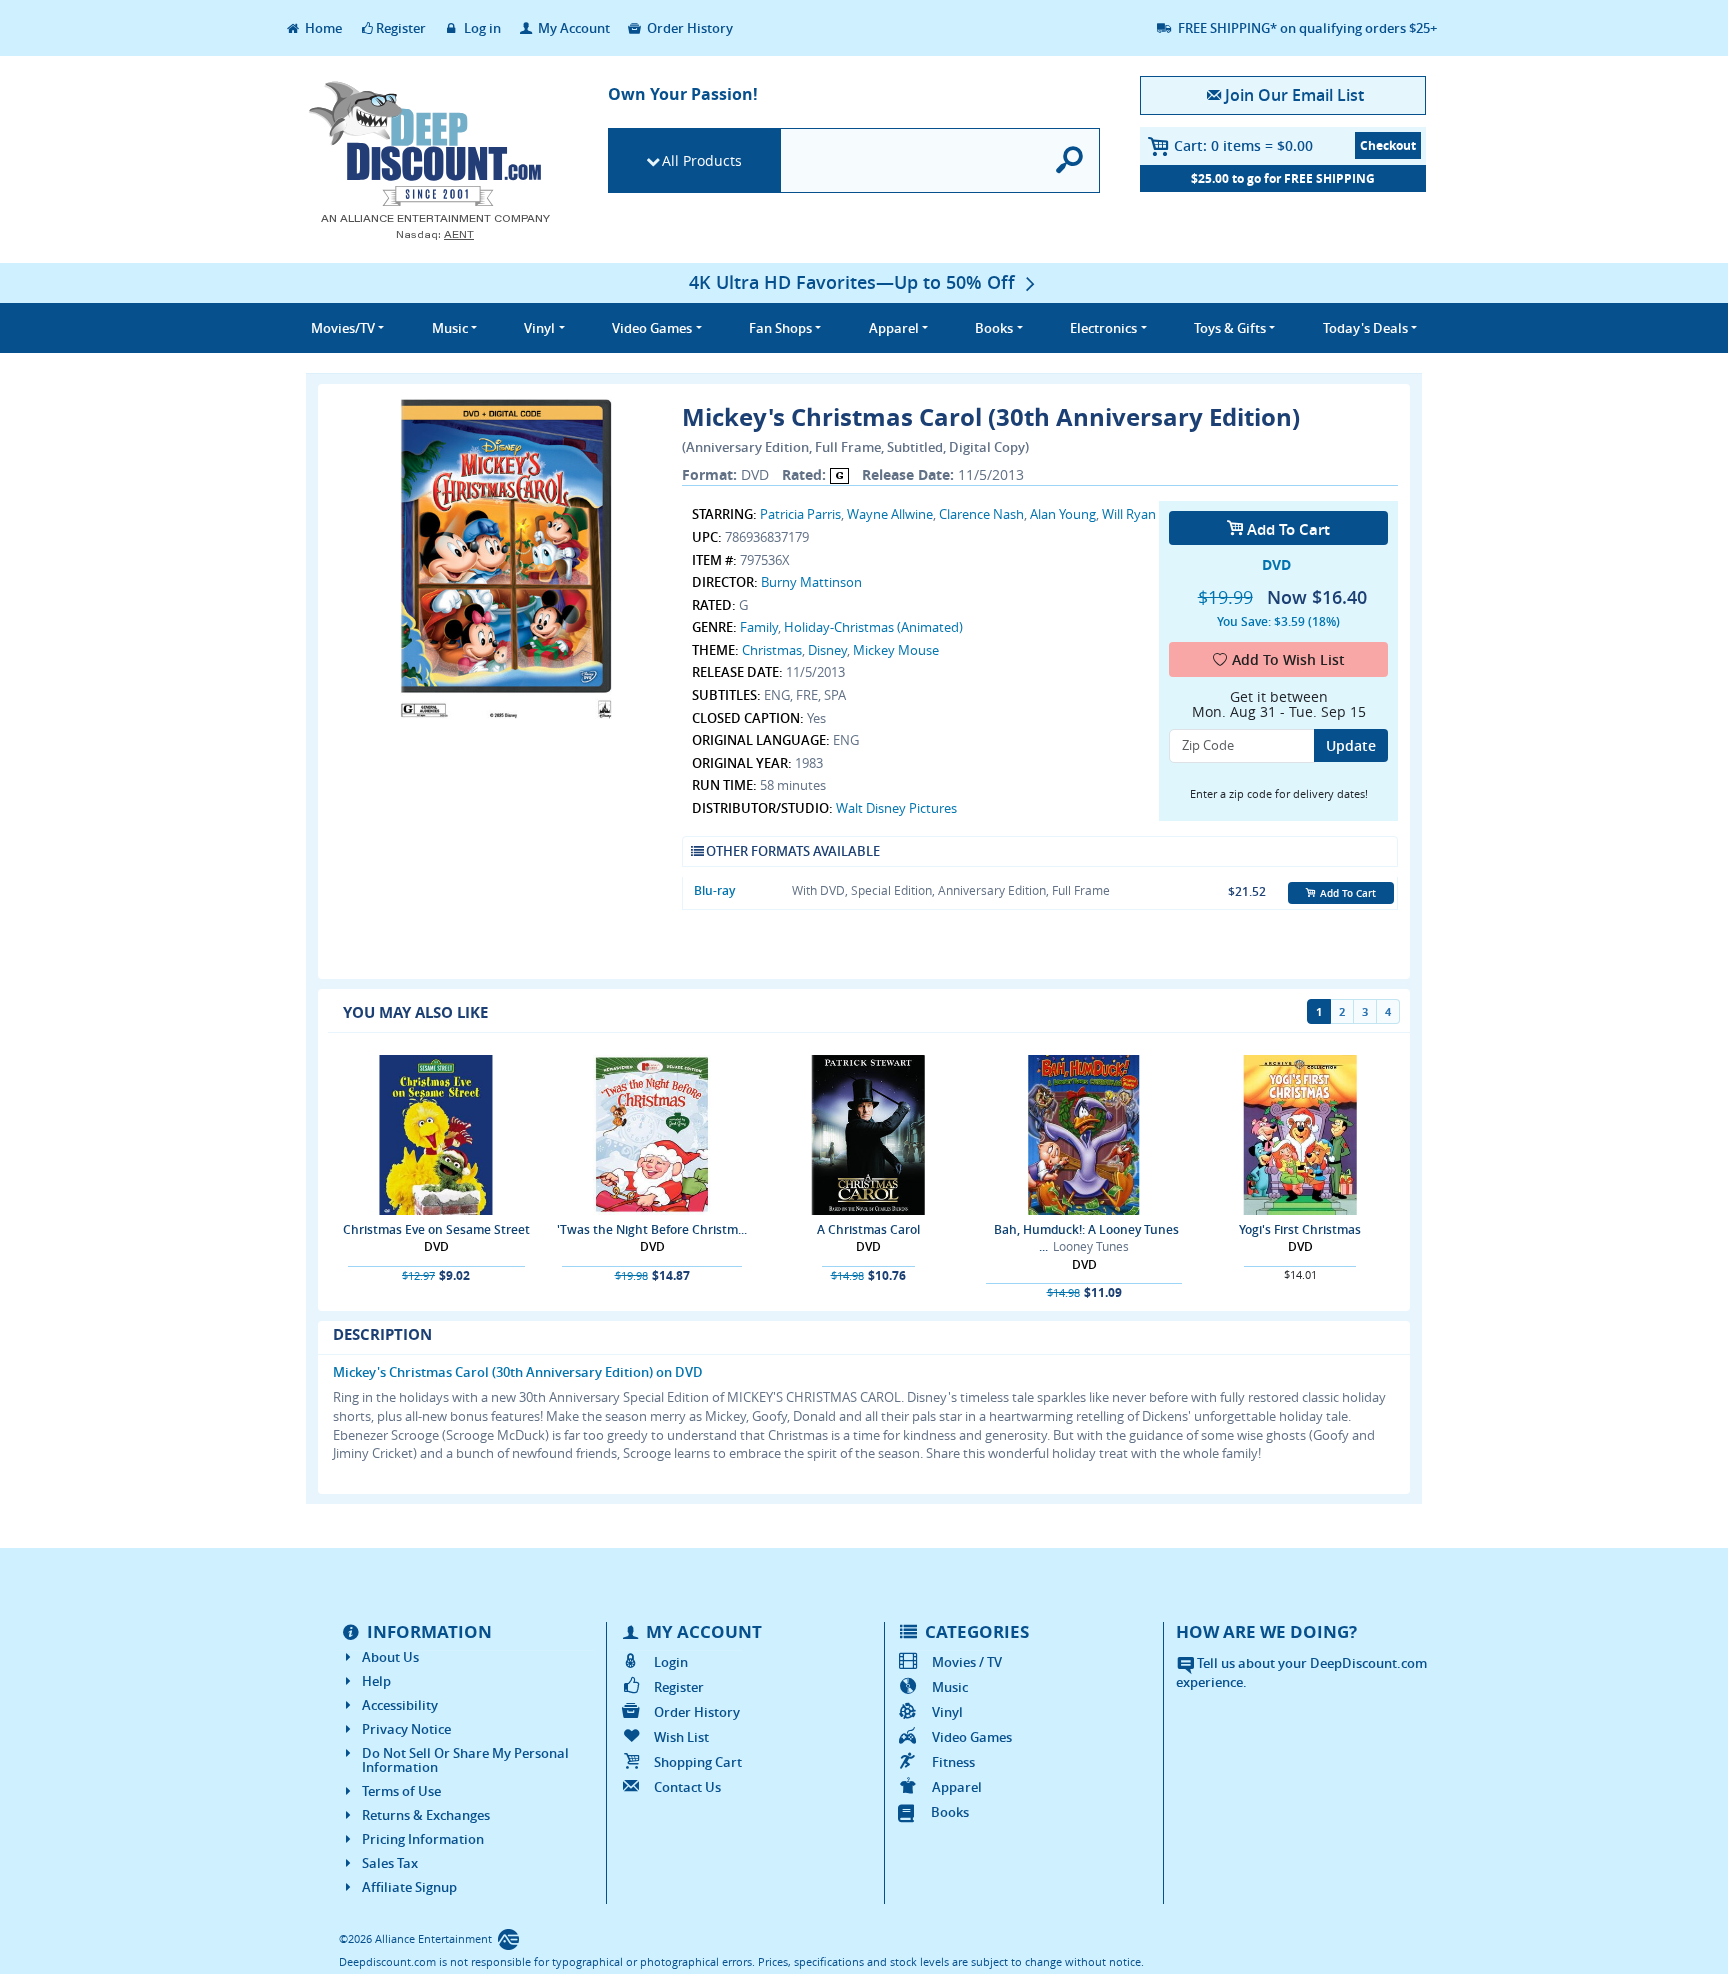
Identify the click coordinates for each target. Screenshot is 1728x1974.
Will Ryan (1129, 514)
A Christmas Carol (868, 1229)
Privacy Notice (406, 1729)
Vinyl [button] (539, 328)
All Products (702, 160)
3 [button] (1365, 1011)
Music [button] (450, 328)
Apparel (957, 1787)
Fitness (953, 1762)
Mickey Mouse (896, 650)
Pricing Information (423, 1839)
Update (1351, 745)
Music (950, 1687)
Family (759, 627)
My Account (572, 28)
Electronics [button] (1103, 328)
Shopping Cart (698, 1762)
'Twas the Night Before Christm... (652, 1229)
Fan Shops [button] (780, 328)
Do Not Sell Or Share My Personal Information (465, 1760)
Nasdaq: (435, 234)
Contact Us (687, 1787)
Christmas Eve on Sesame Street (436, 1229)
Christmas (772, 650)
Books (950, 1812)
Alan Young (1063, 514)
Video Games (972, 1737)
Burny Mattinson (811, 582)
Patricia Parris (800, 514)
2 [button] (1342, 1011)
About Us (390, 1657)
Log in (481, 28)
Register (401, 28)
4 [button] (1388, 1011)
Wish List (681, 1737)
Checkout (1388, 145)
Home (322, 28)
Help (376, 1681)
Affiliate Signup (409, 1887)
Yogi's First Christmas (1300, 1229)
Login (671, 1662)
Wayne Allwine (890, 514)
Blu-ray (714, 890)
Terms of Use (401, 1791)
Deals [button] (1365, 328)
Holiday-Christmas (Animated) (873, 627)
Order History (688, 28)
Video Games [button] (652, 328)
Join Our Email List (1294, 95)
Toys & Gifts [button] (1230, 328)
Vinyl (947, 1712)
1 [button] (1319, 1011)
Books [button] (994, 328)
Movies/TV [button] (343, 328)
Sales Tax (390, 1863)
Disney (827, 650)
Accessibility (400, 1705)
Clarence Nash (981, 514)
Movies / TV (967, 1662)
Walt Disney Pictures (896, 808)
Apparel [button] (894, 328)
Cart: (1243, 145)
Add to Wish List (1288, 659)
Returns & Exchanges (426, 1815)
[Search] (1070, 160)
